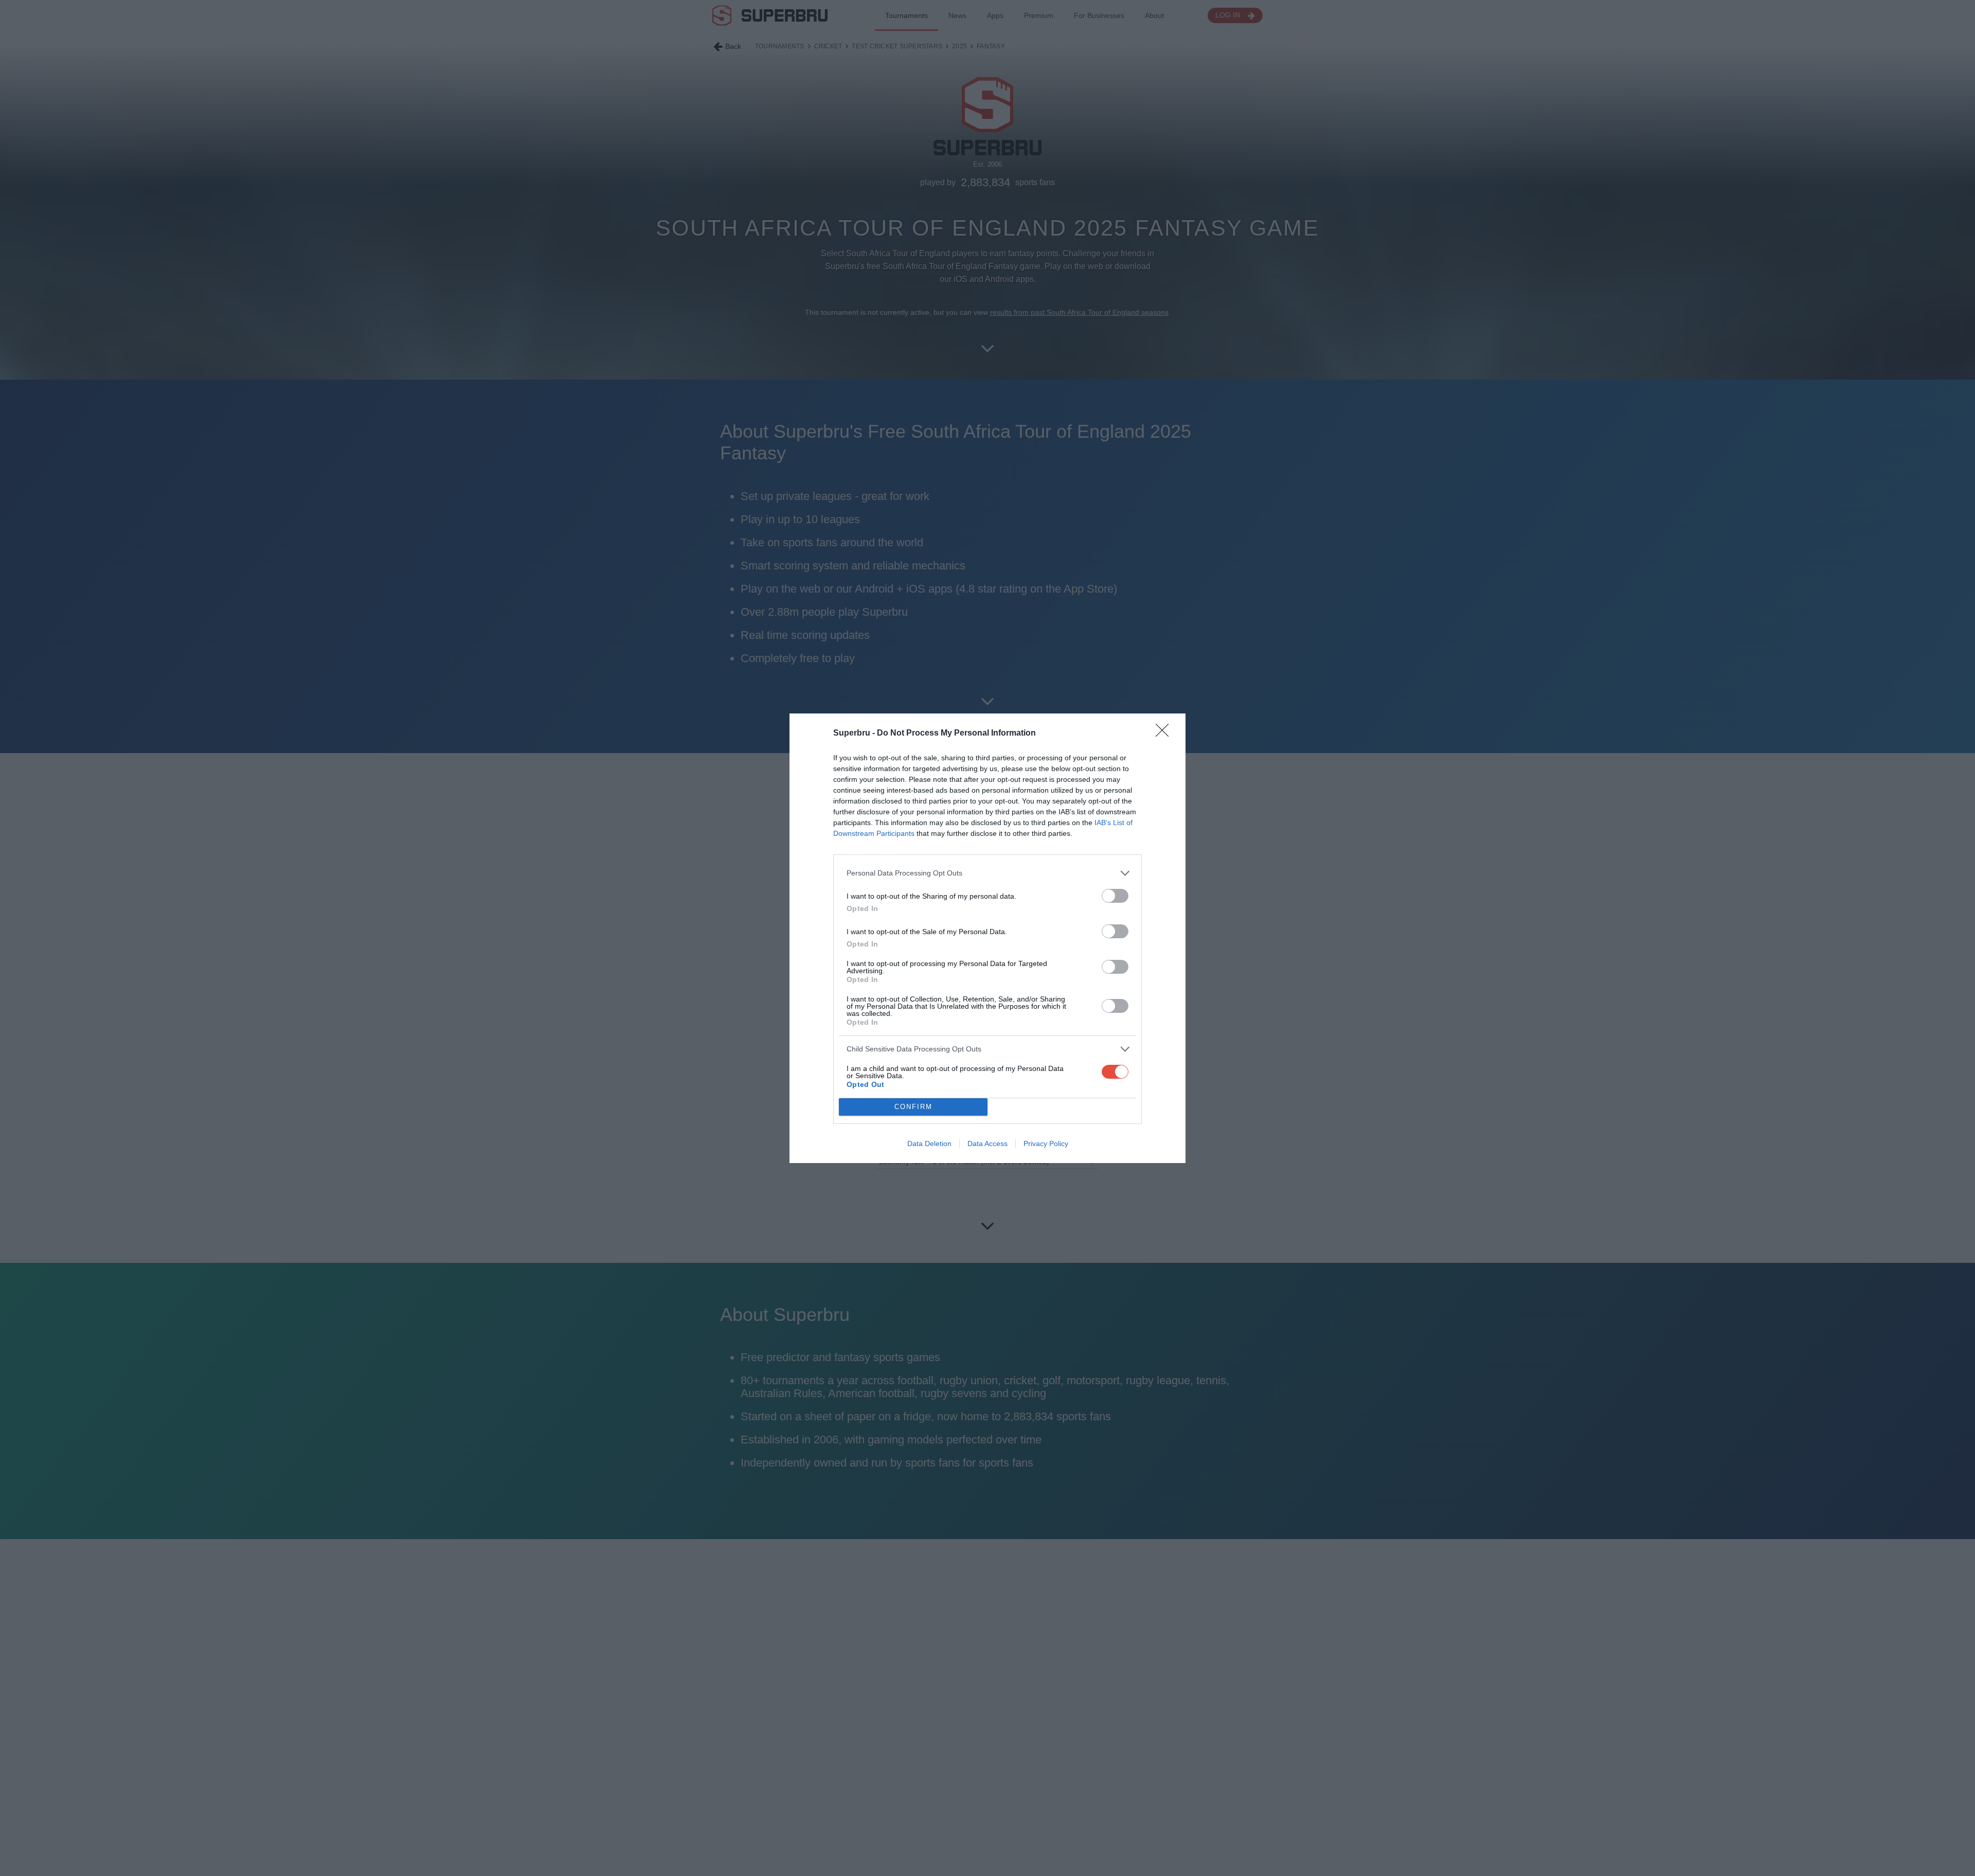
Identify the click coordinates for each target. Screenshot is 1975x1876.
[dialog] (987, 938)
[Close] (1165, 734)
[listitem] (987, 873)
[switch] (1115, 896)
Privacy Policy (1046, 1144)
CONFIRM (913, 1107)
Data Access (987, 1144)
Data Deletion (929, 1144)
